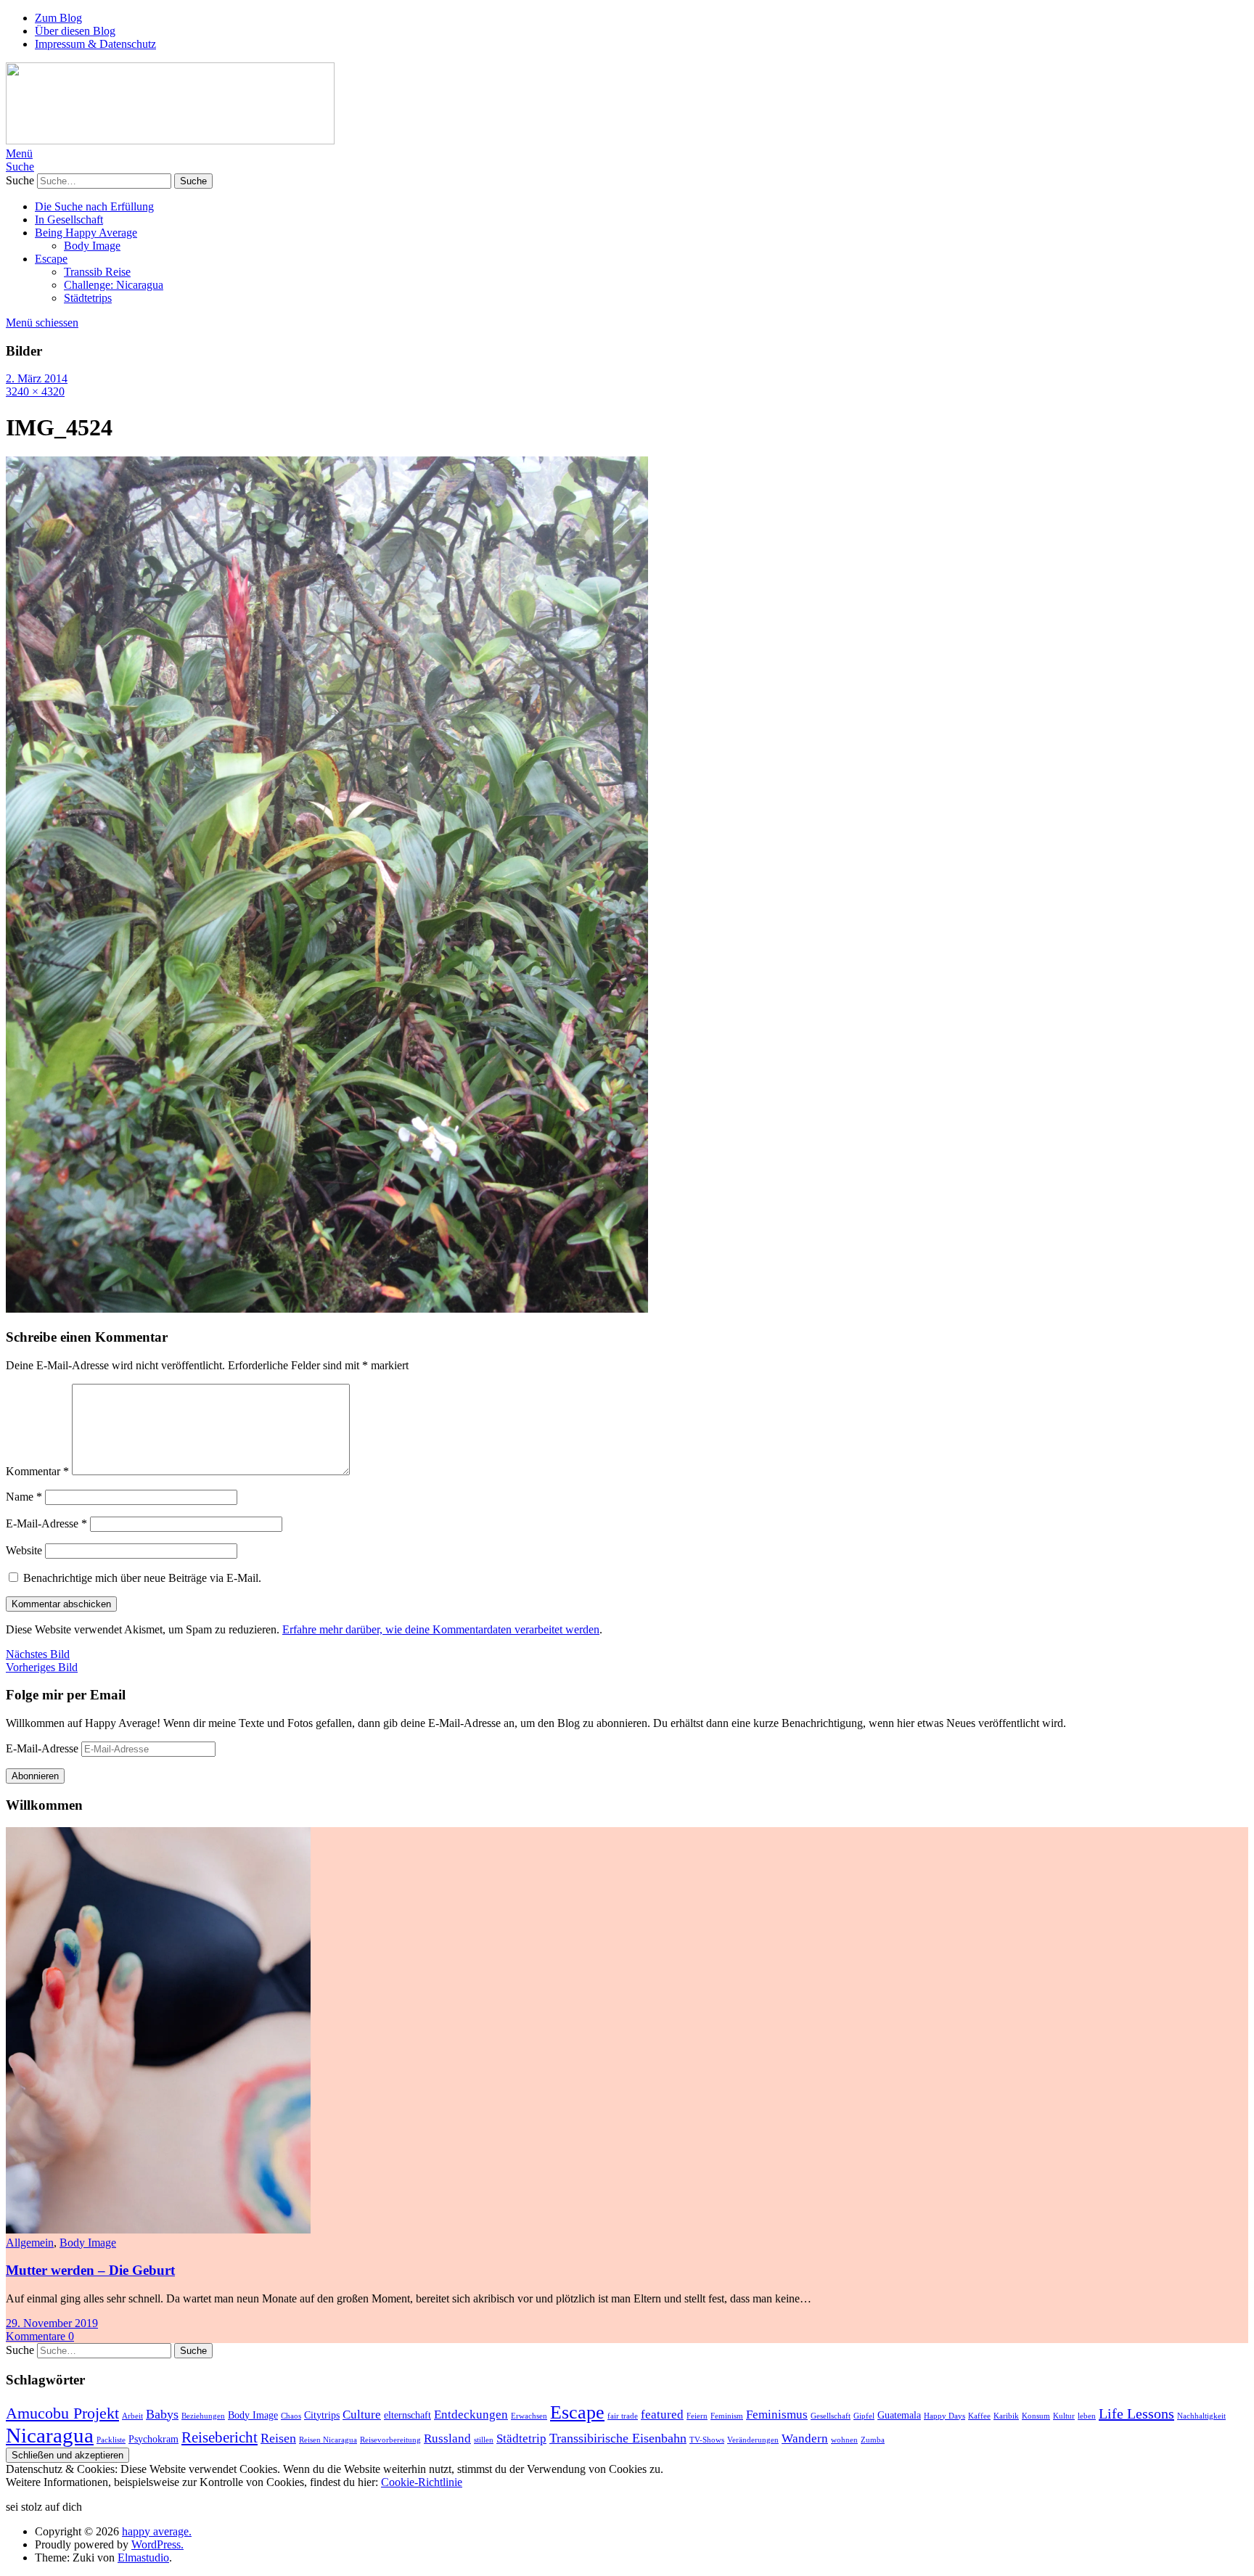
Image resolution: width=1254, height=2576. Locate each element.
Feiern (697, 2416)
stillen (484, 2440)
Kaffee (979, 2416)
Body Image (92, 246)
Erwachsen (529, 2416)
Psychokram (153, 2439)
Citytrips (322, 2415)
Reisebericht (220, 2437)
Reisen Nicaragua (328, 2440)
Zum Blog (58, 18)
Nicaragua (50, 2435)
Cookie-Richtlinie (422, 2482)
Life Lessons (1136, 2413)
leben (1087, 2416)
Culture (362, 2415)
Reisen (278, 2438)
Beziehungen (203, 2416)
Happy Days (944, 2416)
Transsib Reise (97, 272)
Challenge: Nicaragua (114, 285)
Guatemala (899, 2415)
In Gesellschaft (69, 220)
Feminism (727, 2416)
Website (24, 1550)
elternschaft (407, 2415)
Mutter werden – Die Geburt (90, 2270)
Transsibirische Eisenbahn (618, 2438)
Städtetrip (521, 2438)
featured (662, 2415)
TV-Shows (707, 2440)
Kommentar (37, 1471)
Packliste (111, 2440)
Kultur (1064, 2416)
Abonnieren (35, 1776)
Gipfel (864, 2416)
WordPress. (157, 2544)
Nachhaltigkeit (1201, 2416)
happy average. (157, 2531)
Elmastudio (143, 2557)
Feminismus (777, 2415)
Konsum (1036, 2416)
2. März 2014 (37, 378)
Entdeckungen (471, 2415)
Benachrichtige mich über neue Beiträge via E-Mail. (142, 1578)
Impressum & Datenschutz (95, 44)
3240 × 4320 (35, 391)
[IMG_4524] (327, 1309)
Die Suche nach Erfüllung (94, 206)
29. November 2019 (52, 2323)
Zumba (873, 2440)
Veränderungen (753, 2440)
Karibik (1006, 2416)
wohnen (844, 2440)
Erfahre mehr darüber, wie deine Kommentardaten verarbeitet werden (441, 1629)
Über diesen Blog (75, 31)
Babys (162, 2414)
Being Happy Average (86, 233)
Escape (51, 259)
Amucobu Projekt (62, 2413)
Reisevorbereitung (390, 2440)
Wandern (805, 2438)
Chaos (291, 2416)
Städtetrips (88, 298)
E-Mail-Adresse (46, 1523)
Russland (447, 2438)
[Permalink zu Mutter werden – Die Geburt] (158, 2230)
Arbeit (132, 2416)
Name (24, 1497)
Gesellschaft (831, 2416)
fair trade (623, 2416)
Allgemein (30, 2243)
